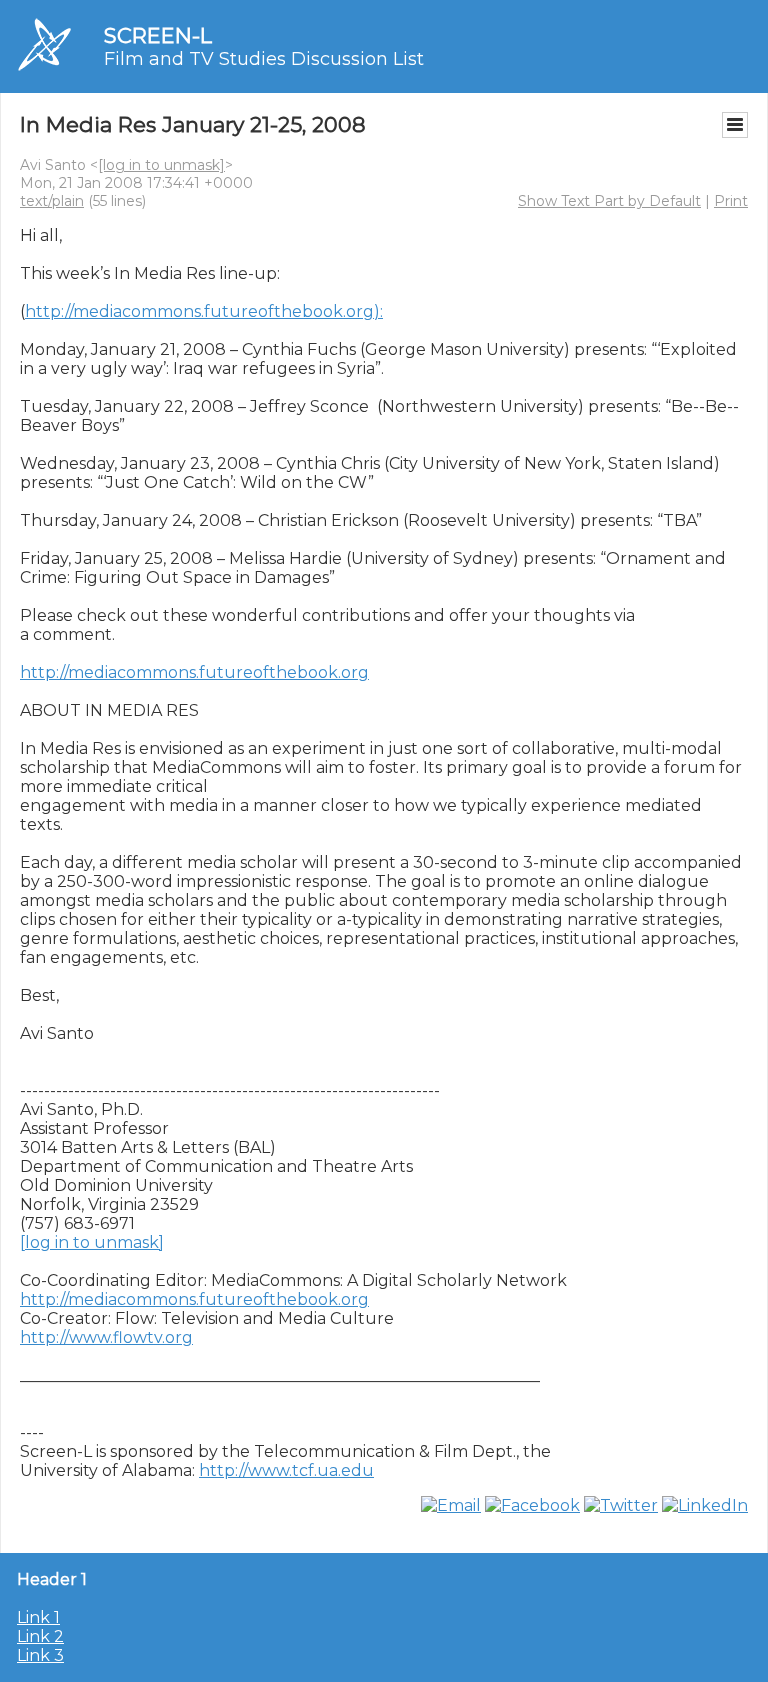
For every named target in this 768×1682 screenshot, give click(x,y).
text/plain (52, 201)
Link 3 (40, 1655)
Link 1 (38, 1617)
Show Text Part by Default (609, 201)
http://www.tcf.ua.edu (286, 1470)
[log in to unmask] (161, 165)
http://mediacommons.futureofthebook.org (194, 672)
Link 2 (40, 1636)
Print (731, 201)
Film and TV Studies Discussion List (264, 59)
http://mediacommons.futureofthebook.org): (204, 311)
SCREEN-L (158, 35)
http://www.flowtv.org (106, 1337)
